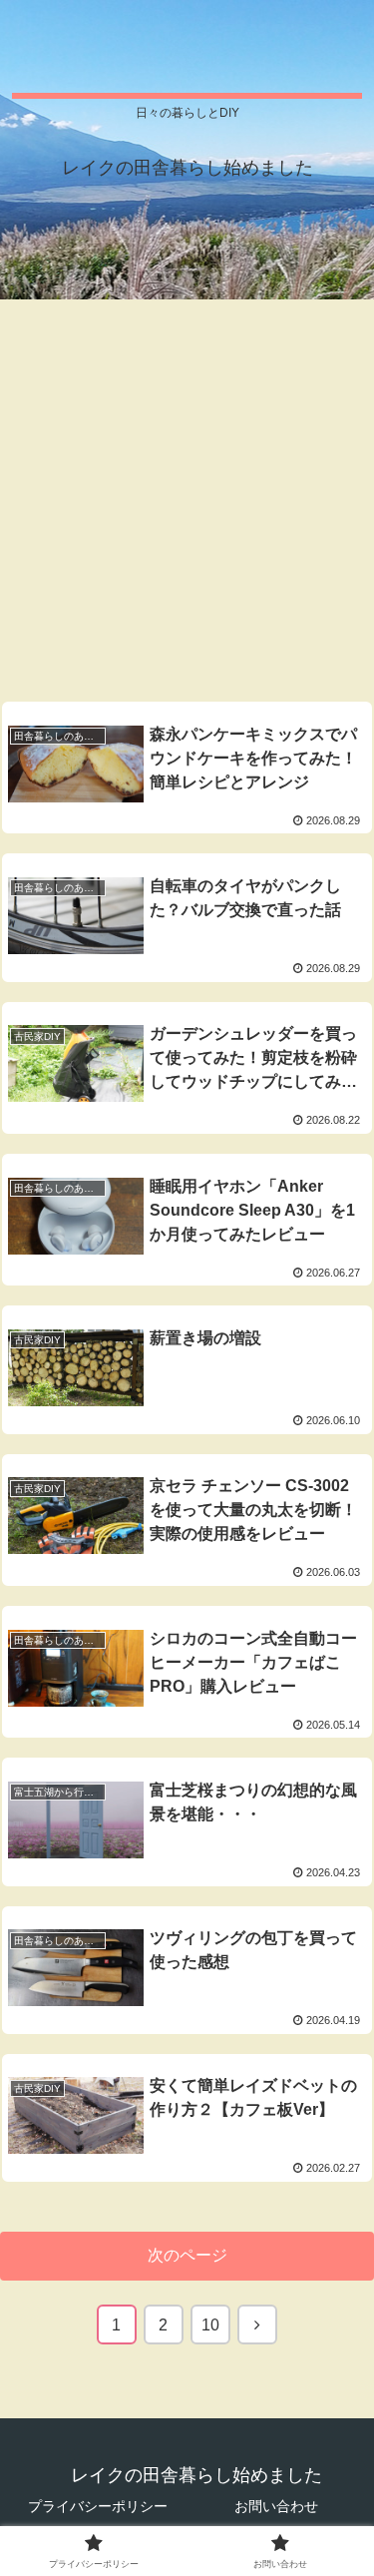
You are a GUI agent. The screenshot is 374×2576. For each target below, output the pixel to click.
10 (210, 2325)
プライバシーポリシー (98, 2506)
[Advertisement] (187, 493)
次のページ (187, 2255)
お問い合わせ (276, 2506)
